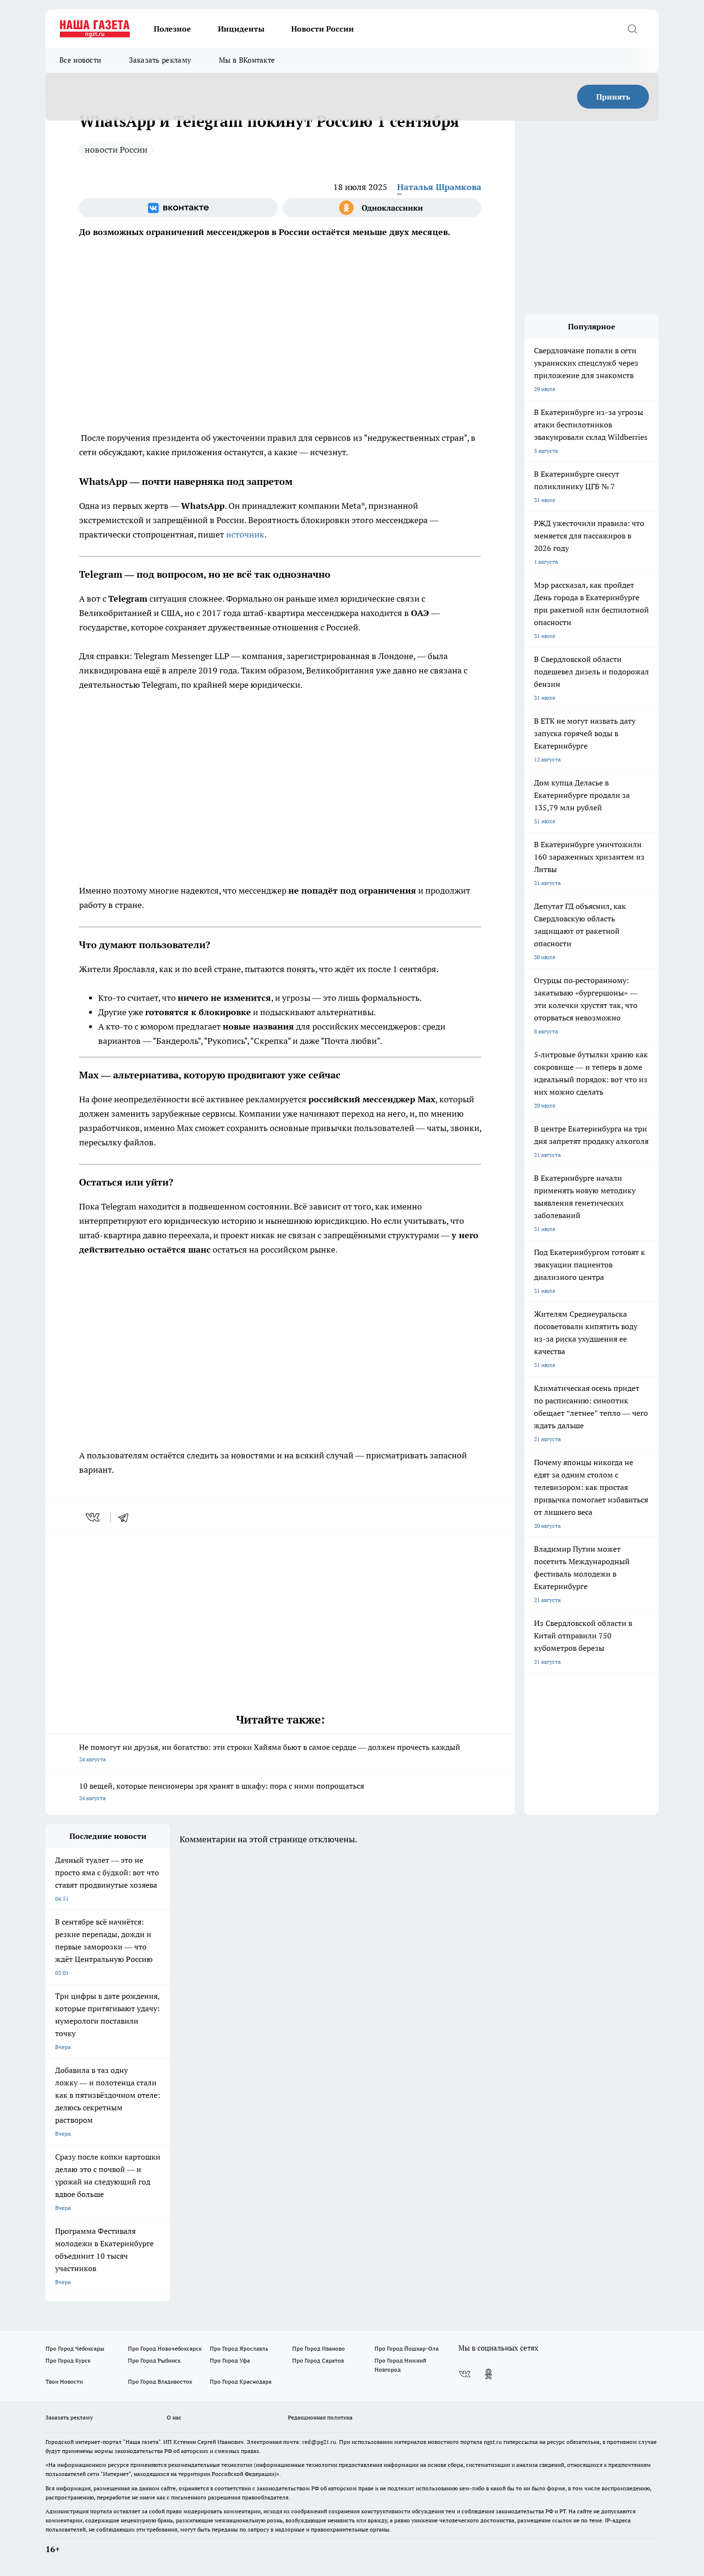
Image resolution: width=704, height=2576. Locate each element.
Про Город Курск (68, 2360)
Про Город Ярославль (239, 2348)
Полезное (172, 29)
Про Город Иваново (318, 2348)
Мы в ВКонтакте (247, 60)
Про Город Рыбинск (154, 2360)
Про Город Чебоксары (75, 2348)
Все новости (80, 60)
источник (245, 534)
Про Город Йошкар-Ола (407, 2348)
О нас (174, 2417)
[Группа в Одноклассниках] (382, 208)
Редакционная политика (320, 2417)
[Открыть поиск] (632, 29)
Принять (613, 97)
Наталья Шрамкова (439, 187)
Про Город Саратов (318, 2360)
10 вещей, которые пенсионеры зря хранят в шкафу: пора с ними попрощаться (221, 1791)
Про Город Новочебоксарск (165, 2348)
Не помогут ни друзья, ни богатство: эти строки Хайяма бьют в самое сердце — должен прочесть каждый (270, 1753)
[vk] (94, 1517)
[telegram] (126, 1517)
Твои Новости (64, 2381)
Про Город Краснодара (241, 2381)
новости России (116, 150)
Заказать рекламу (160, 60)
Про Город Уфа (230, 2360)
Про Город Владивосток (160, 2381)
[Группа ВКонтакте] (178, 208)
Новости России (323, 29)
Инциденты (241, 29)
